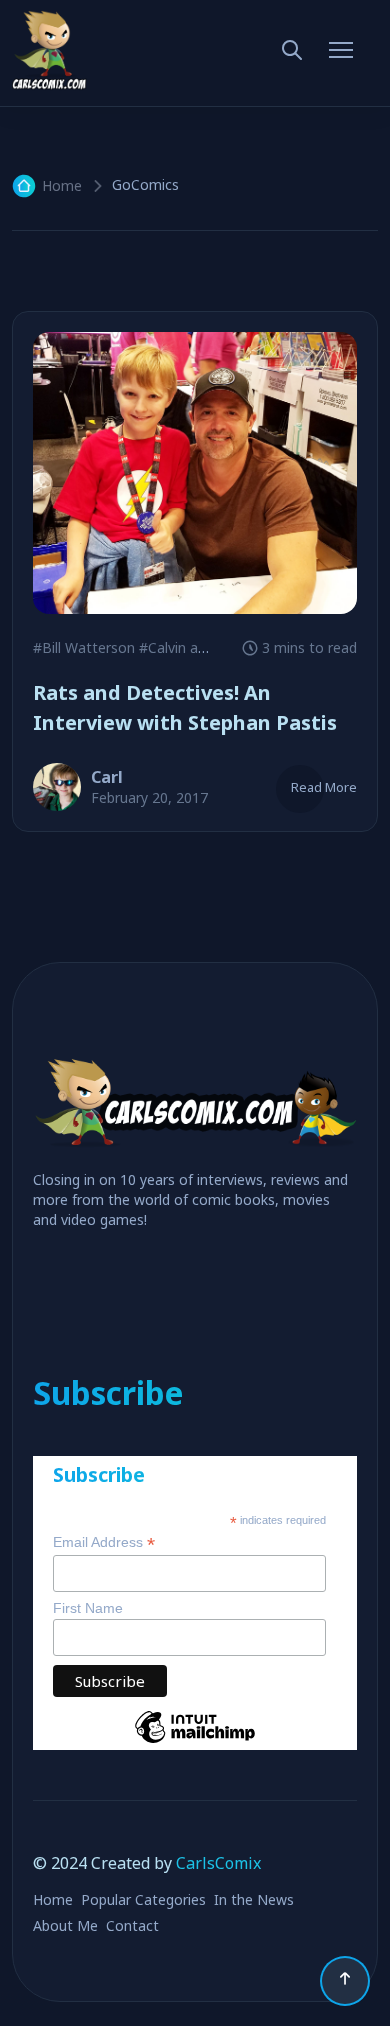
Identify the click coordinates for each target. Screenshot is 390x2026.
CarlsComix (218, 1863)
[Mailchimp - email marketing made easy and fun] (195, 1742)
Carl (107, 777)
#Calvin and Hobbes (203, 647)
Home (62, 185)
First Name (88, 1608)
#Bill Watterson (84, 647)
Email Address (104, 1542)
